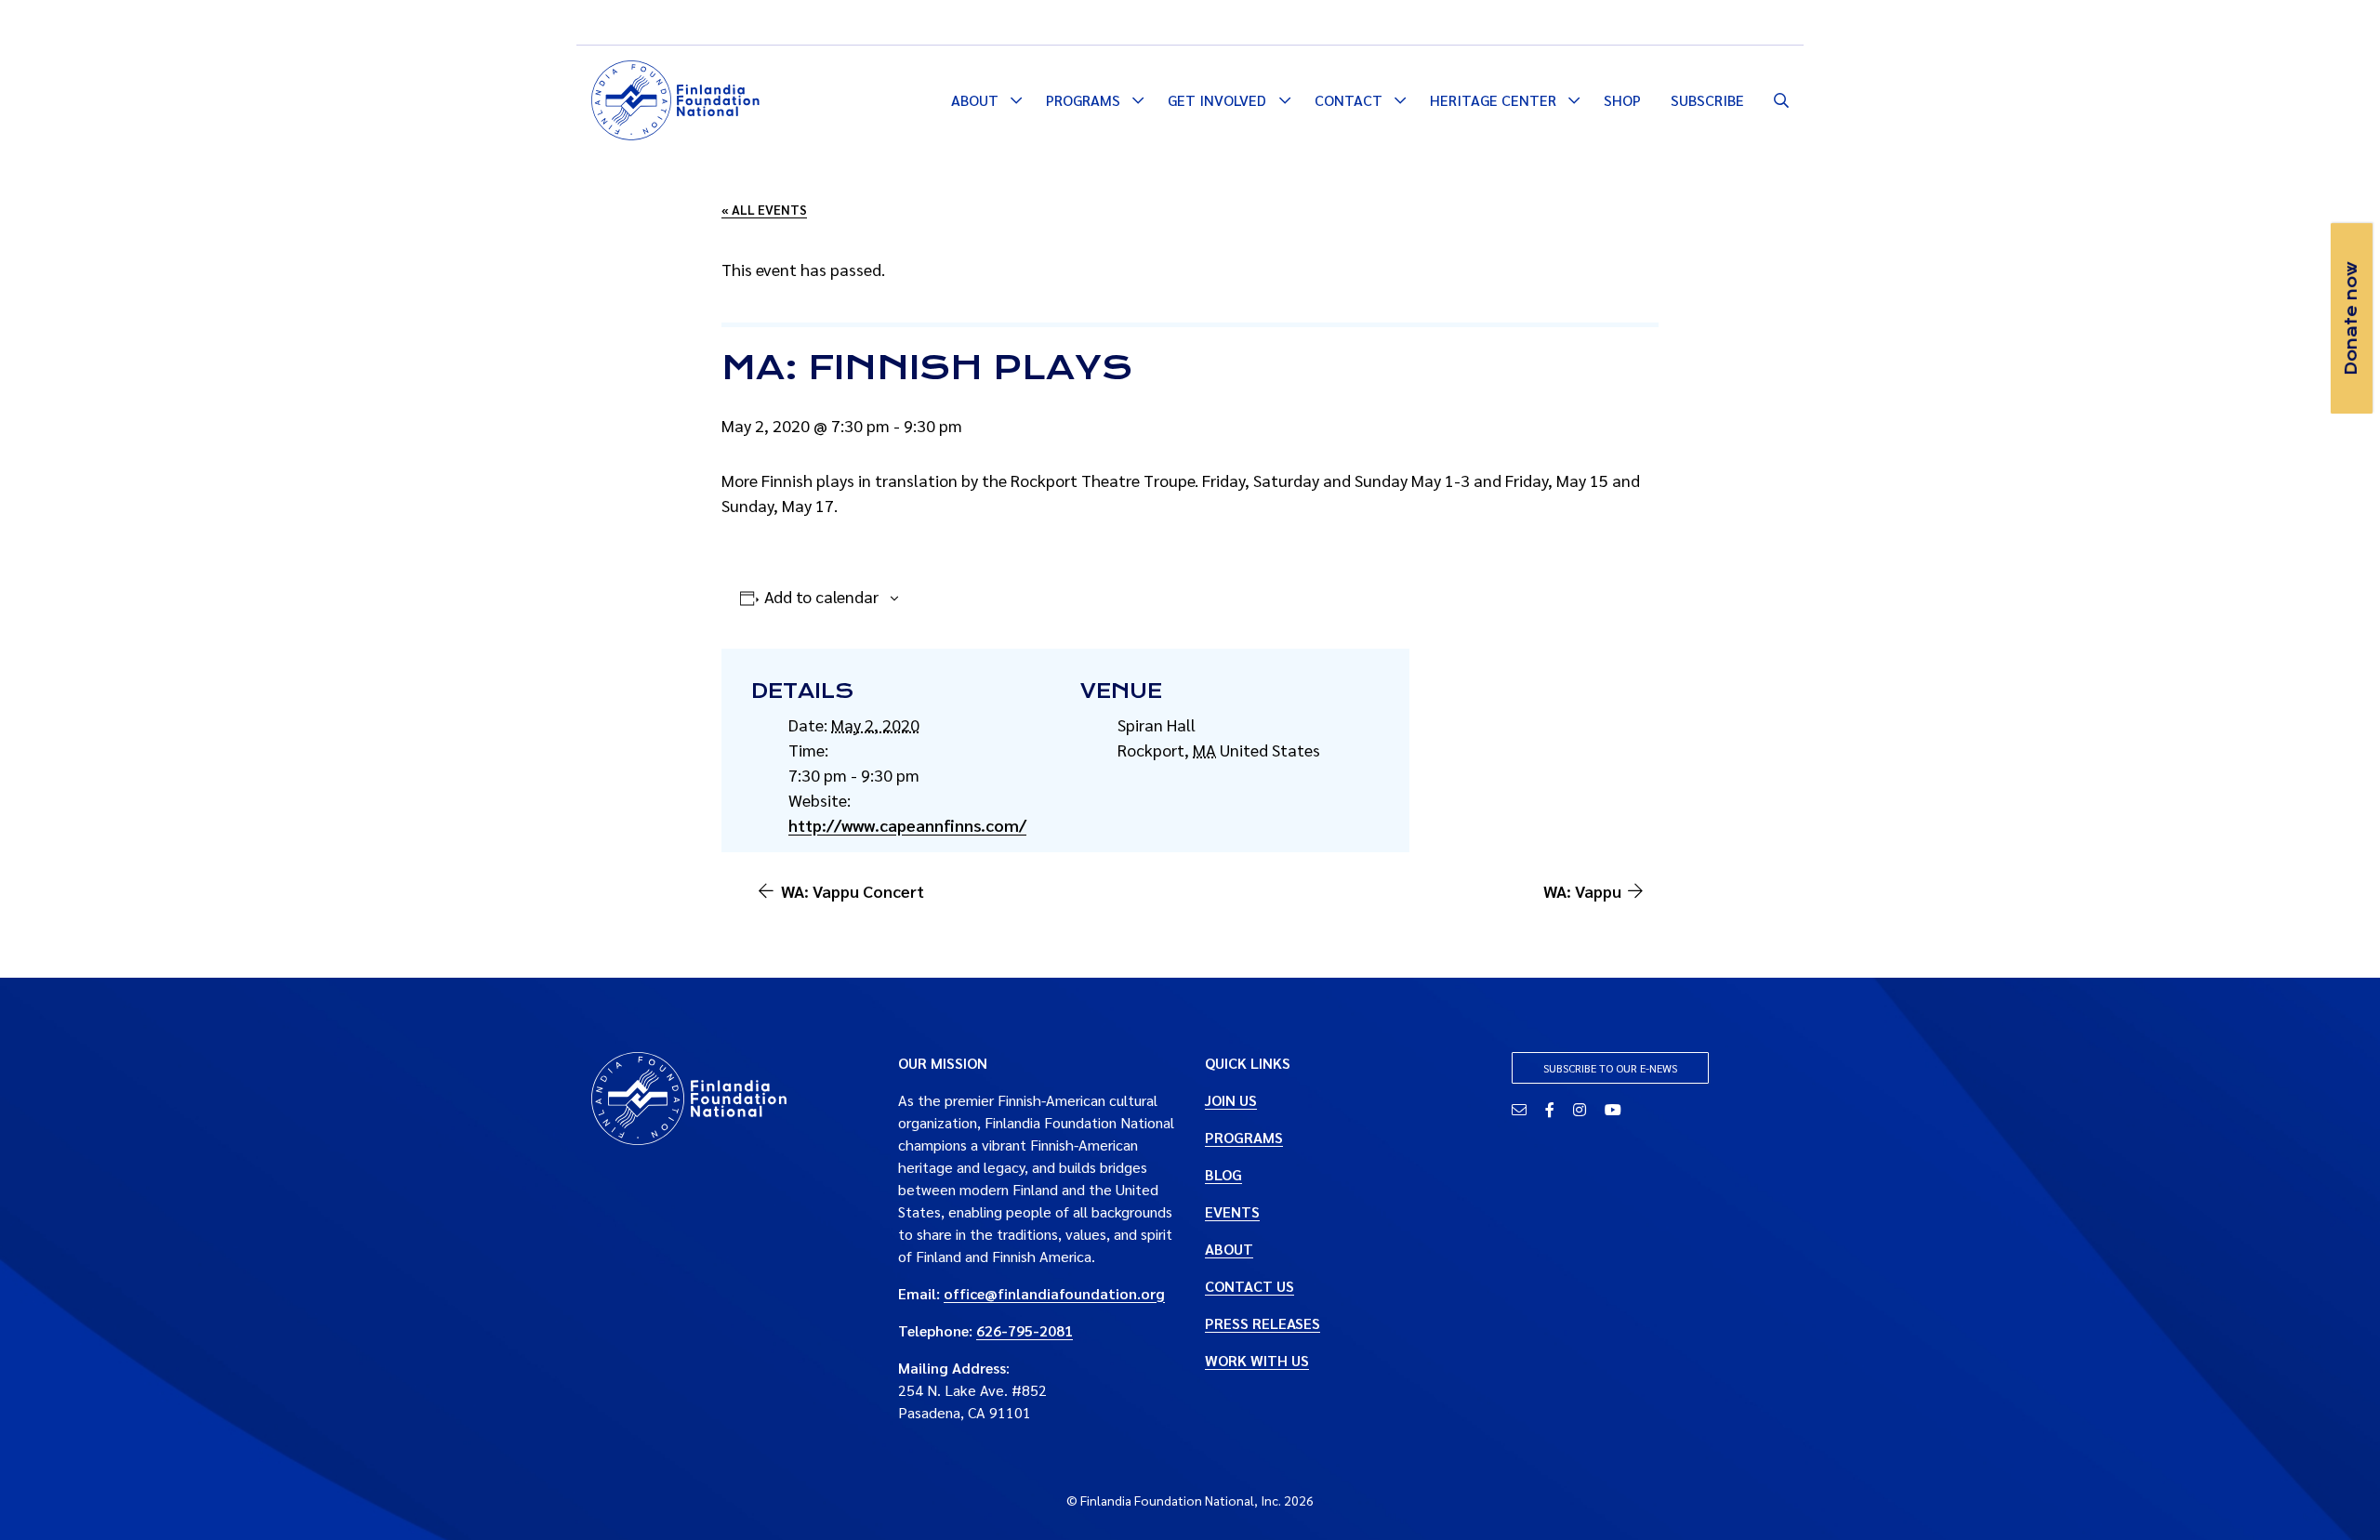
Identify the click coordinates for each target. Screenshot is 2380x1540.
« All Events (764, 209)
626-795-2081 (1025, 1330)
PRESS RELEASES (1263, 1323)
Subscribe (1707, 100)
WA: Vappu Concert (853, 891)
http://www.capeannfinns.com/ (907, 825)
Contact (1349, 100)
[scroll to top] (2336, 1496)
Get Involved (1217, 100)
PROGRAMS (1244, 1137)
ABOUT (1229, 1249)
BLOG (1223, 1174)
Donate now (2351, 318)
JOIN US (1231, 1100)
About (975, 100)
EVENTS (1232, 1211)
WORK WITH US (1257, 1360)
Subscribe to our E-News (1610, 1068)
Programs (1083, 100)
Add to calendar (821, 596)
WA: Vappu (1582, 891)
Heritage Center (1493, 100)
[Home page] (675, 98)
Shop (1622, 100)
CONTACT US (1249, 1286)
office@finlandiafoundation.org (1054, 1293)
